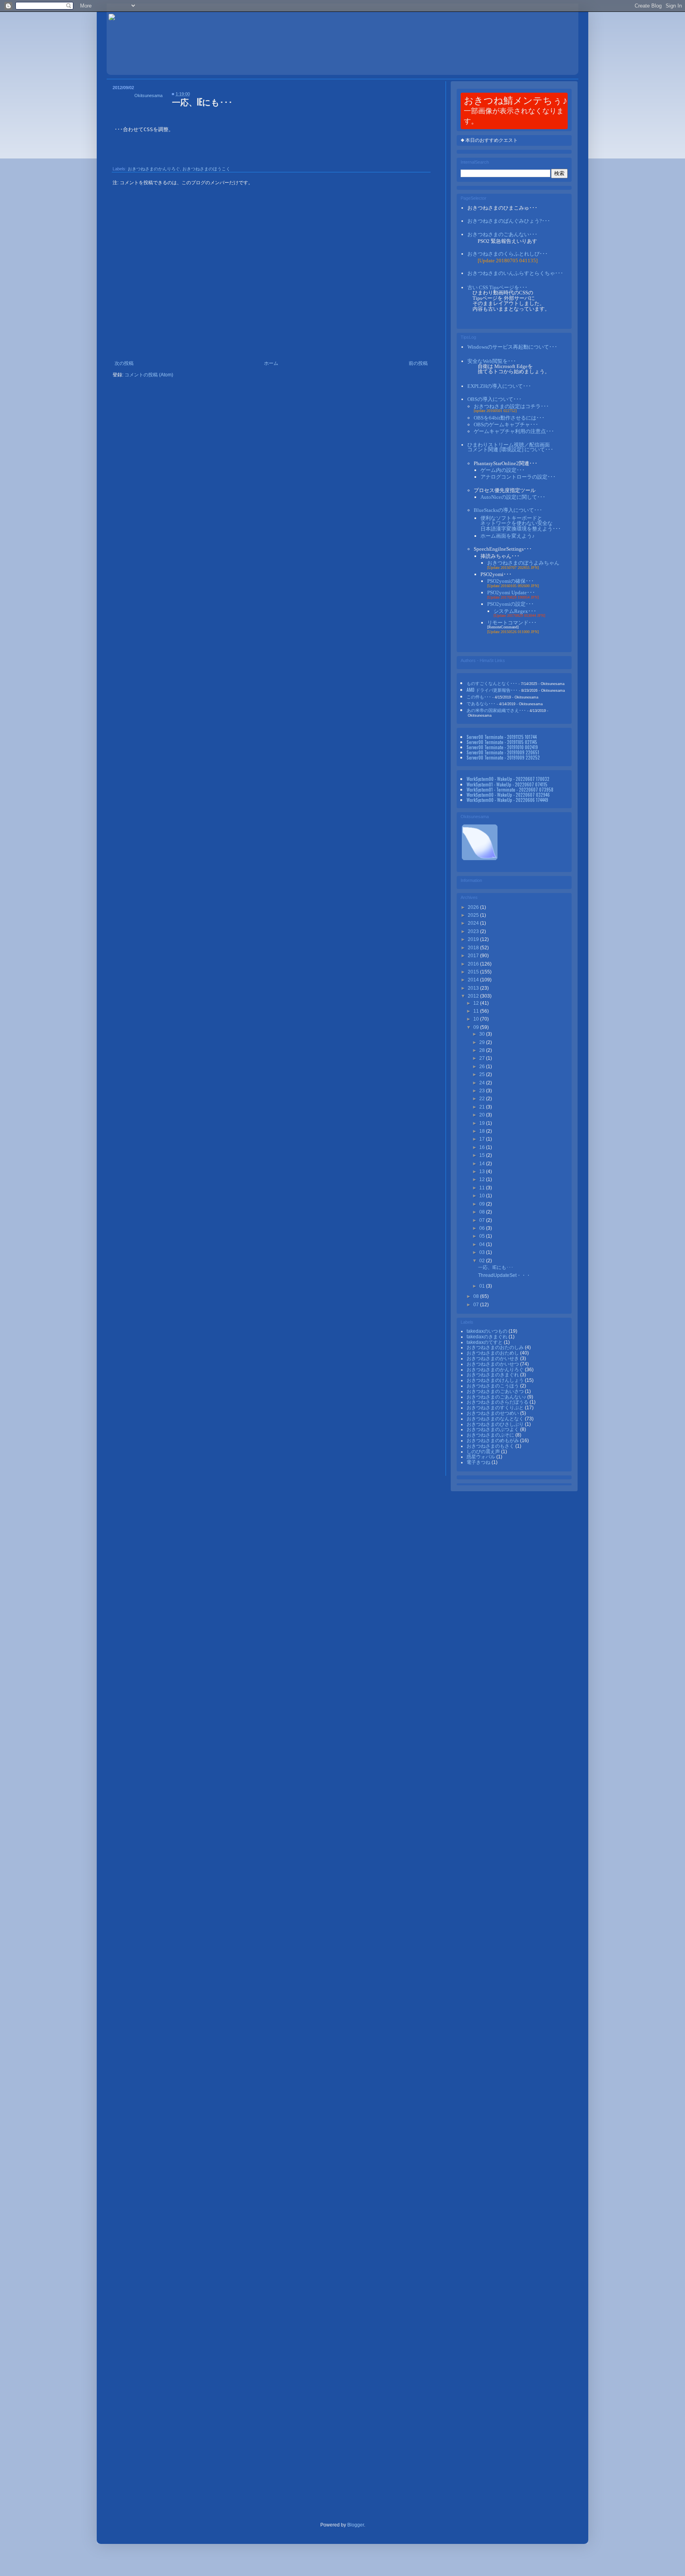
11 (477, 1011)
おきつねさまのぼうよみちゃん (523, 563)
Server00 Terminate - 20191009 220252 (503, 757)
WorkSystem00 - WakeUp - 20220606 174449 (507, 800)
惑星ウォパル (481, 1457)
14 (483, 1164)
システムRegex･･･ (515, 611)
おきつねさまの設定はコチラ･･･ (511, 406)
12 (477, 1003)
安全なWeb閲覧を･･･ (492, 361)
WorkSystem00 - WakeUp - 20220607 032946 (508, 795)
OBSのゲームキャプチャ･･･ (506, 425)
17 (483, 1139)
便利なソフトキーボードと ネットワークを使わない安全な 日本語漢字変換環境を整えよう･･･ (521, 523)
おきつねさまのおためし (493, 1353)
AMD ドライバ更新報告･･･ (492, 690)
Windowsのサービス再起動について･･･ (512, 347)
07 (483, 1220)
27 (483, 1058)
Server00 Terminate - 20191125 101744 (502, 737)
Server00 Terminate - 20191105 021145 (502, 742)
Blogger (356, 2525)
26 (483, 1067)
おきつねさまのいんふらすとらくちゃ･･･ (515, 273)
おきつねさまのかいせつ (493, 1364)
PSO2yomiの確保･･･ (511, 581)
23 (483, 1091)
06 (483, 1228)
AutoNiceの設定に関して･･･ (513, 497)
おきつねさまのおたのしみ (496, 1347)
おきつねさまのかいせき (493, 1359)
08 (483, 1212)
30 (483, 1034)
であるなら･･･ (481, 703)
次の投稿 (124, 363)
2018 (474, 948)
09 (477, 1027)
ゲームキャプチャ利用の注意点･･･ (514, 431)
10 (477, 1019)
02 (483, 1261)
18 (483, 1131)
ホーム (271, 363)
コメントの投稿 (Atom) (149, 375)
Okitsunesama (148, 95)
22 (483, 1099)
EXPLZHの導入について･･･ (499, 386)
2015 (474, 972)
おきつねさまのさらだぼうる (498, 1402)
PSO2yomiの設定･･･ (511, 604)
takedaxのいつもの (488, 1331)
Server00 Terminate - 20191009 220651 (503, 752)
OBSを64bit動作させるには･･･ (509, 418)
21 (483, 1107)
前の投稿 (418, 363)
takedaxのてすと (485, 1342)
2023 (474, 931)
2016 (474, 964)
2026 (474, 907)
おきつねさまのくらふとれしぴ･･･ (508, 254)
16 (483, 1147)
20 (483, 1115)
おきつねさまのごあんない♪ (497, 1397)
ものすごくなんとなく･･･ (492, 683)
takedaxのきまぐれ (488, 1337)
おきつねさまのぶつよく (493, 1429)
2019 (474, 939)
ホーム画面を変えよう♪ (508, 536)
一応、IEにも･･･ (496, 1267)
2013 (474, 988)
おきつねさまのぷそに (491, 1435)
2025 (474, 915)
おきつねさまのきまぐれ (493, 1375)
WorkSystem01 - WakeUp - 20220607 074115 (507, 784)
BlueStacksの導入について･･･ (508, 510)
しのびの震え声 (484, 1452)
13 (483, 1172)
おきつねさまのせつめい (493, 1413)
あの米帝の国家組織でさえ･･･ (496, 710)
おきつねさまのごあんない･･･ (502, 234)
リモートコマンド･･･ (512, 623)
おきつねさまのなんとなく (496, 1419)
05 (483, 1236)
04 (483, 1244)
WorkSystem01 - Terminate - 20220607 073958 (510, 789)
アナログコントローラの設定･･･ (518, 477)
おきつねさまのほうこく (206, 169)
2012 (474, 996)
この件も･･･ (479, 696)
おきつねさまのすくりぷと (496, 1408)
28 (483, 1050)
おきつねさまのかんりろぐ (154, 169)
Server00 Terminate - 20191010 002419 (502, 747)
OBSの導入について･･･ (495, 399)
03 (483, 1252)
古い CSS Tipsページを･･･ (497, 287)
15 (483, 1155)
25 (483, 1074)
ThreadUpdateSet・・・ (504, 1275)
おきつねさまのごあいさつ (496, 1391)
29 (483, 1042)
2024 (474, 923)
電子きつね (479, 1462)
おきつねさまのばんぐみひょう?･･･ (509, 221)
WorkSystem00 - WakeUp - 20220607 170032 (508, 779)
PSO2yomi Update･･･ (511, 592)
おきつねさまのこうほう (493, 1386)
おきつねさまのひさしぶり (496, 1424)
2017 (474, 956)
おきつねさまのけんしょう (496, 1380)
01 (483, 1286)
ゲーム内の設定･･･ (503, 470)
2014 (474, 980)
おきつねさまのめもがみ (493, 1441)
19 (483, 1123)
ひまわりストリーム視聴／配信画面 (510, 447)
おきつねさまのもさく (491, 1446)
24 (483, 1083)
